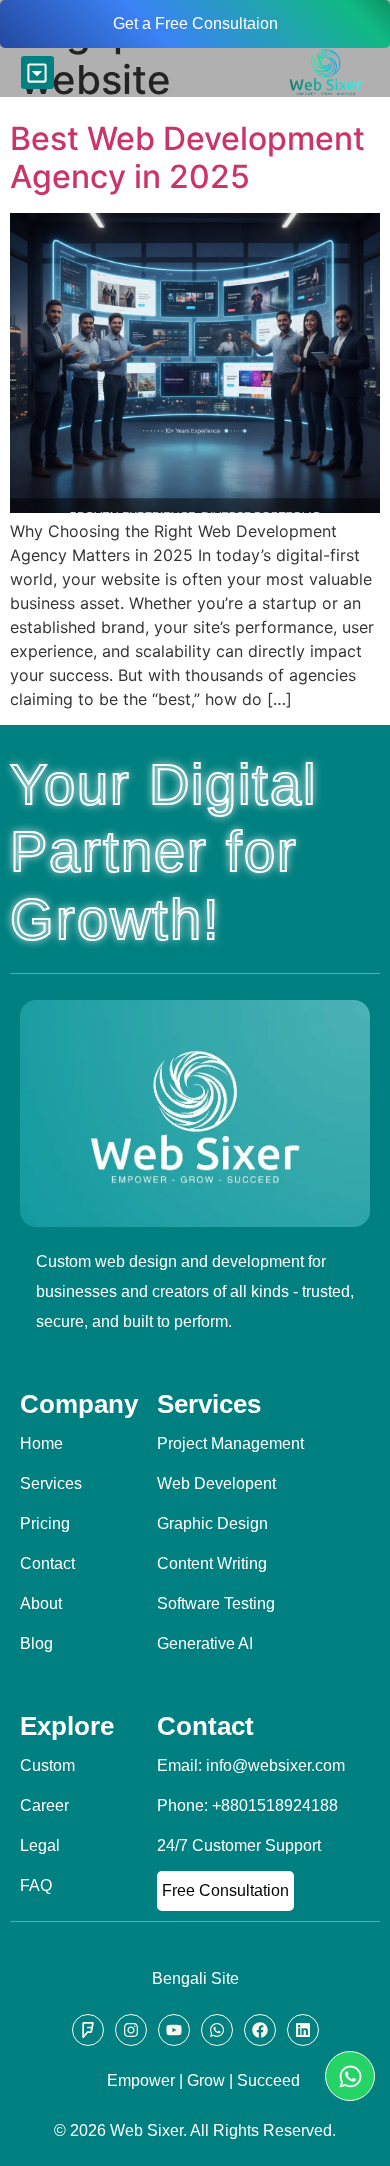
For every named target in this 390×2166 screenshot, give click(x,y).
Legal (40, 1845)
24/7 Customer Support (239, 1845)
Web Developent (216, 1483)
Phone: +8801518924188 (247, 1805)
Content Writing (212, 1563)
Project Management (230, 1443)
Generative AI (205, 1643)
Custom (47, 1765)
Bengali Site (195, 1978)
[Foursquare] (88, 2030)
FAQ (36, 1885)
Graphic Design (212, 1523)
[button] (37, 72)
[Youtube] (174, 2030)
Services (51, 1483)
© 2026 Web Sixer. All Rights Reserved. (195, 2130)
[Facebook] (260, 2030)
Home (41, 1443)
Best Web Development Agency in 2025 (187, 157)
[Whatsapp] (350, 2076)
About (41, 1603)
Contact (47, 1563)
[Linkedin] (303, 2030)
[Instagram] (131, 2030)
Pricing (45, 1523)
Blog (36, 1643)
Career (44, 1805)
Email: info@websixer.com (251, 1765)
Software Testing (216, 1603)
